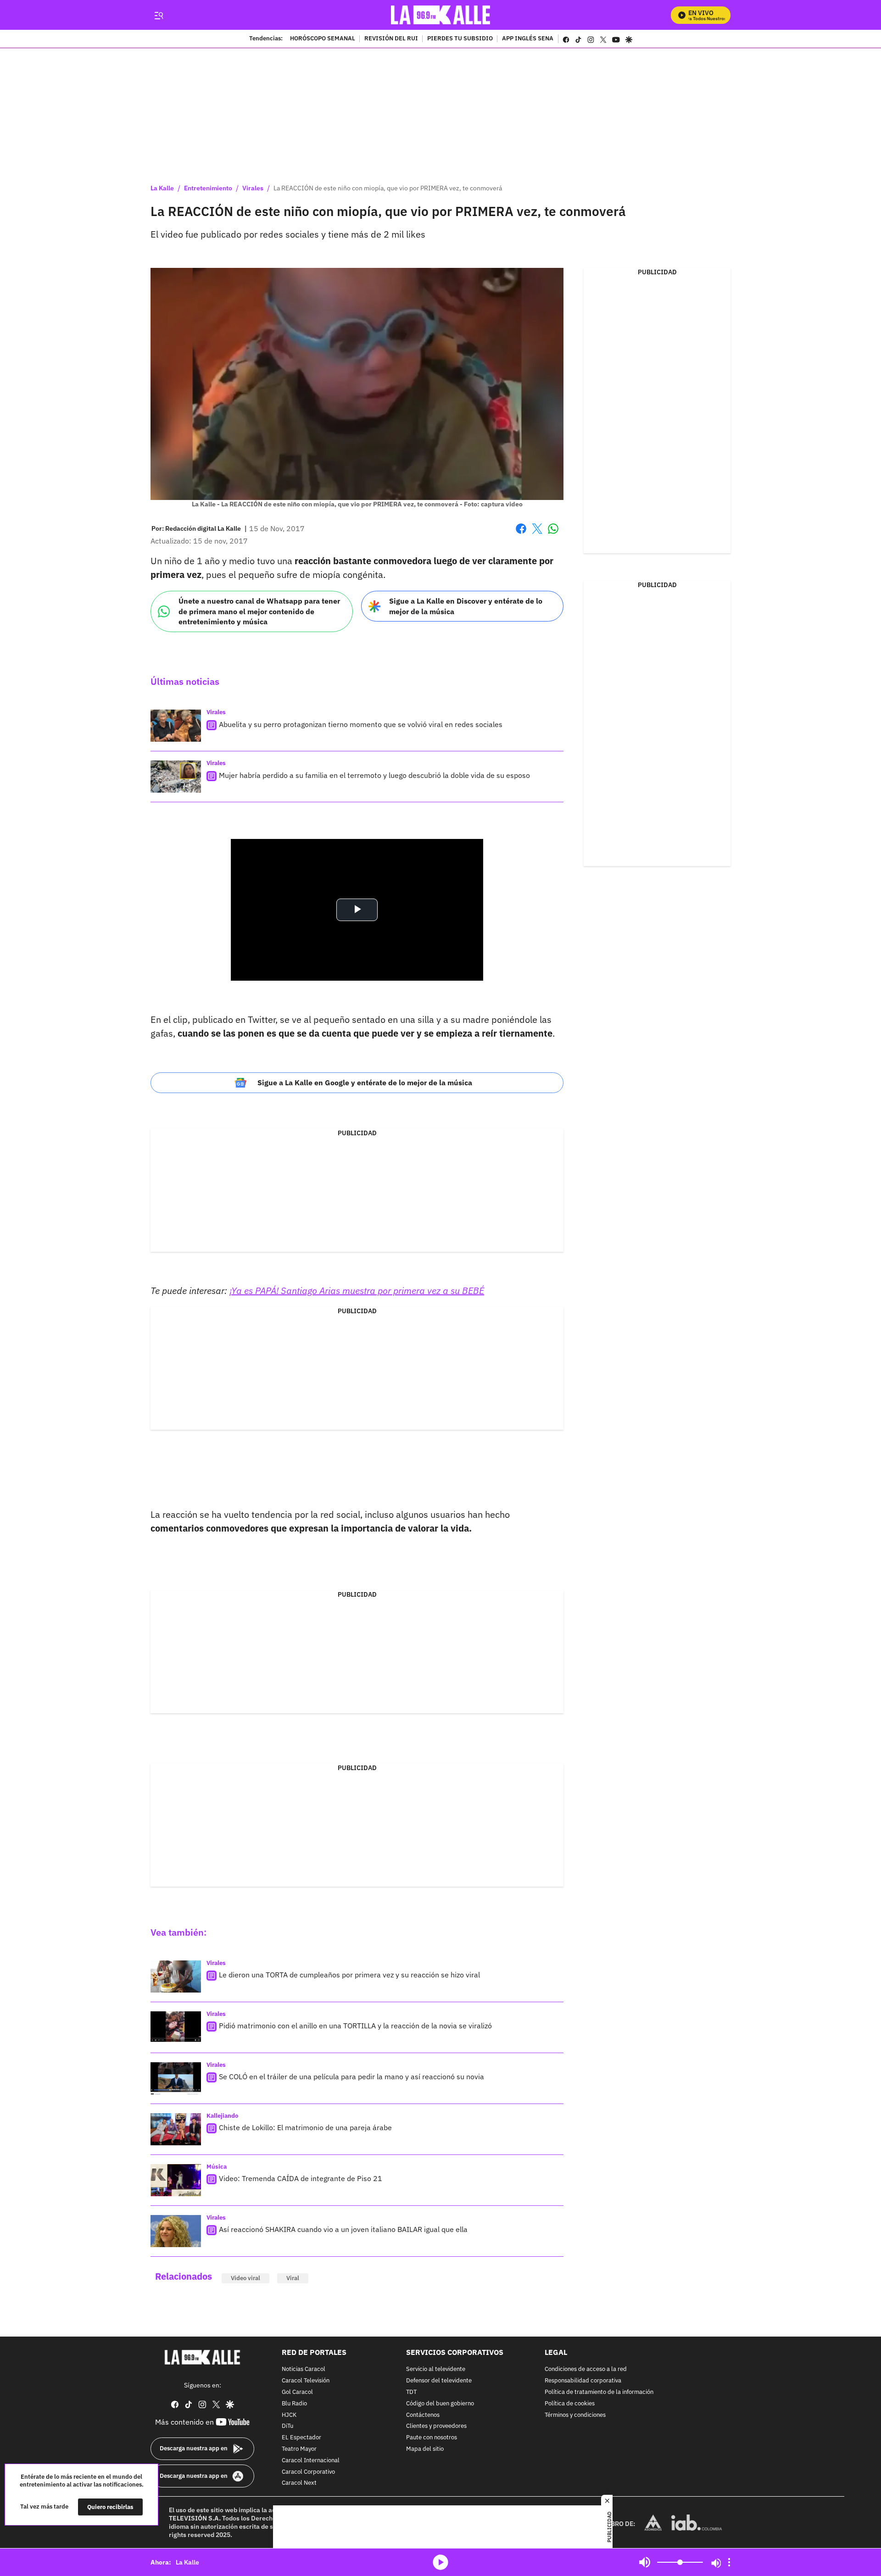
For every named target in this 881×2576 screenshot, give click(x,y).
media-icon (440, 2562)
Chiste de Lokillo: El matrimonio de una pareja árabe (305, 2127)
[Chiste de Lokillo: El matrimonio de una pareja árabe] (176, 2129)
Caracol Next (299, 2484)
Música (217, 2167)
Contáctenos (423, 2415)
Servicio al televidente (436, 2370)
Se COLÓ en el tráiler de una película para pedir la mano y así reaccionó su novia (351, 2076)
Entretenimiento (208, 188)
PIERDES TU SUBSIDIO (460, 39)
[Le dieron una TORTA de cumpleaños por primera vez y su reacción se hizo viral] (176, 1976)
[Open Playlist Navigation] (729, 2562)
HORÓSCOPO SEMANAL (323, 39)
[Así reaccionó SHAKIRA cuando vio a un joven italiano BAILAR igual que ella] (176, 2231)
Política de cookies (570, 2404)
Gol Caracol (297, 2392)
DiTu (287, 2427)
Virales (253, 188)
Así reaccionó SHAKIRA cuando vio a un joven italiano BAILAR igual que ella (343, 2229)
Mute (645, 2562)
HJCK (289, 2415)
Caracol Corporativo (308, 2472)
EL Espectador (301, 2438)
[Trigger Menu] (159, 15)
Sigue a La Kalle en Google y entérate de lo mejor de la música (365, 1083)
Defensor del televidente (439, 2381)
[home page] (441, 15)
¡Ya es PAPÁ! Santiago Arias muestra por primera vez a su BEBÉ (357, 1291)
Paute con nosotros (432, 2438)
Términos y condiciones (575, 2415)
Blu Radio (294, 2404)
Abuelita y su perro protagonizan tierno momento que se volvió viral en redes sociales (361, 724)
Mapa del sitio (425, 2449)
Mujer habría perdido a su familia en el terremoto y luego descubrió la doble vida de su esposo (374, 775)
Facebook (521, 534)
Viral (293, 2278)
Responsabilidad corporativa (583, 2381)
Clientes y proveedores (436, 2427)
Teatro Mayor (299, 2449)
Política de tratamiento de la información (599, 2392)
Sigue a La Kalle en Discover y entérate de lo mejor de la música (466, 606)
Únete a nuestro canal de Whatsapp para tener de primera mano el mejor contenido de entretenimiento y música (259, 611)
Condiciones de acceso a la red (586, 2370)
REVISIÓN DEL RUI (391, 39)
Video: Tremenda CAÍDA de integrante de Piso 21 (301, 2178)
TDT (411, 2392)
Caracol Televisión (306, 2381)
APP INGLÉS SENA (528, 39)
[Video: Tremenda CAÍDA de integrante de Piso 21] (176, 2180)
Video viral (245, 2278)
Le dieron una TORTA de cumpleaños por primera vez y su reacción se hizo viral (349, 1975)
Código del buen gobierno (440, 2404)
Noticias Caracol (304, 2370)
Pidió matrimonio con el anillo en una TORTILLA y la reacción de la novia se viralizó (355, 2026)
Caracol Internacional (311, 2461)
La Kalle (162, 188)
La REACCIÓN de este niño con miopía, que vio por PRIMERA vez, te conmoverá (388, 188)
